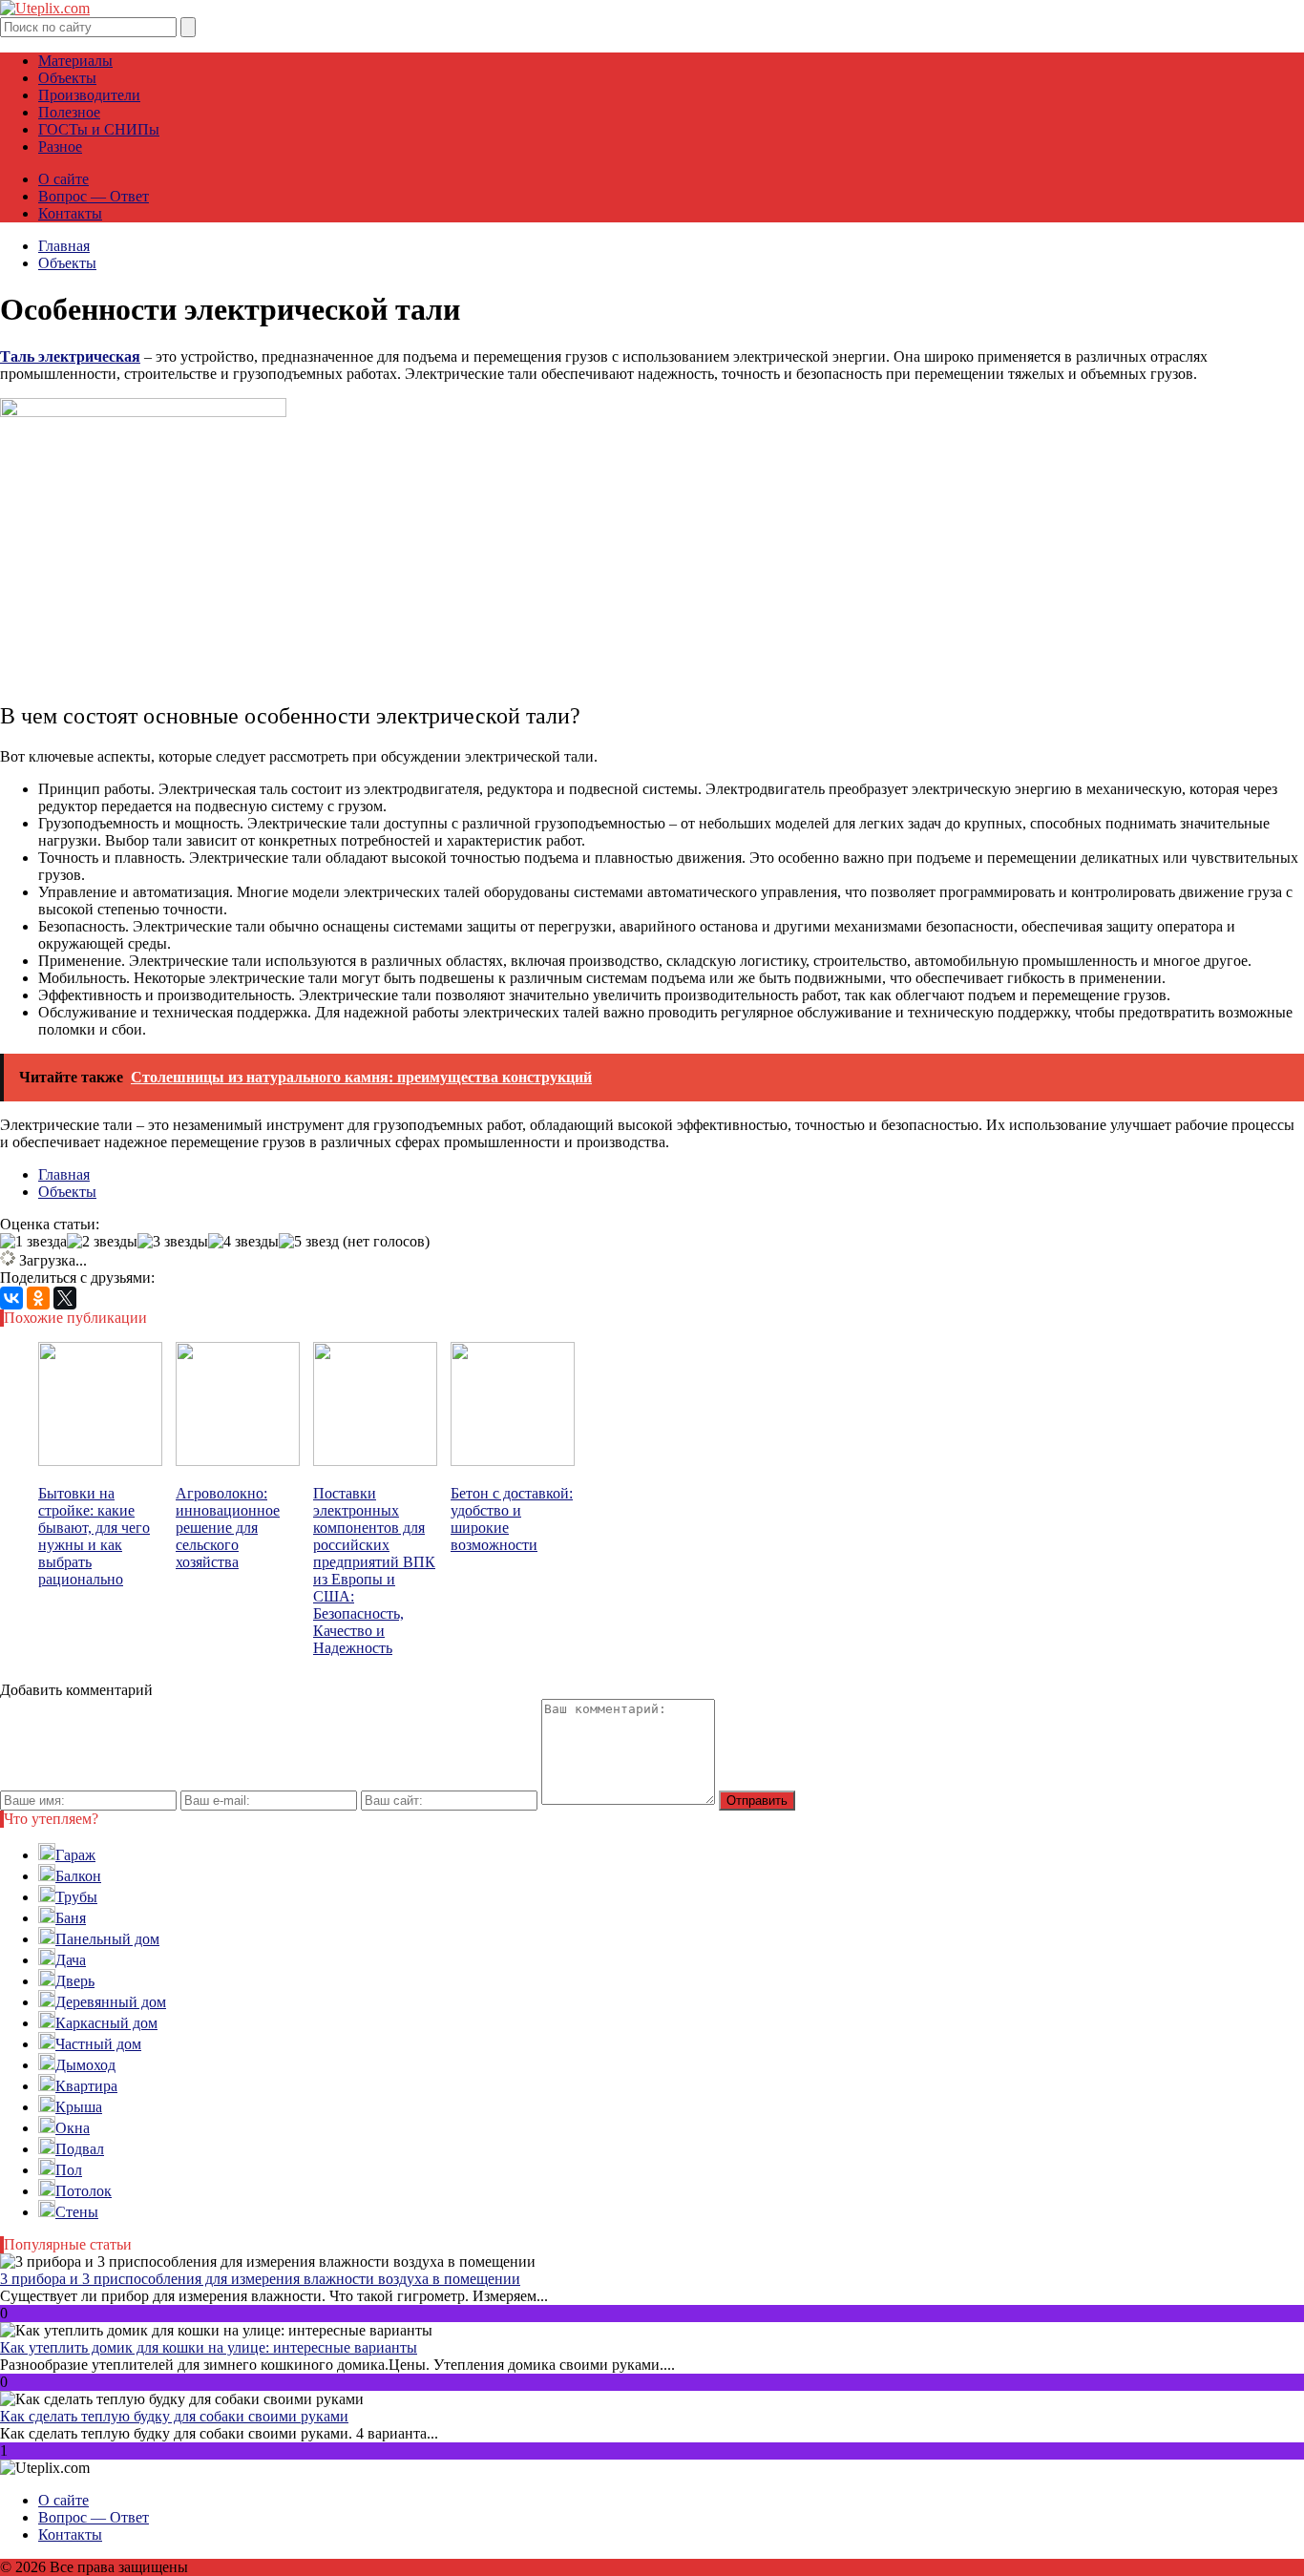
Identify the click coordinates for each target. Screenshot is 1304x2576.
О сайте (63, 179)
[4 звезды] (243, 1242)
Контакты (70, 213)
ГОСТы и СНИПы (99, 129)
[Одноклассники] (38, 1298)
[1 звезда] (33, 1242)
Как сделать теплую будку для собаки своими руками (174, 2416)
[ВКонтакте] (11, 1298)
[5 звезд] (309, 1242)
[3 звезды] (173, 1242)
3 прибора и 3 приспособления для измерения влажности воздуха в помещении (260, 2279)
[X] (65, 1298)
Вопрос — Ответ (94, 196)
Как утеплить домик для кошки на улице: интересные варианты (209, 2347)
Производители (89, 95)
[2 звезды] (102, 1242)
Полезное (69, 112)
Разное (60, 147)
